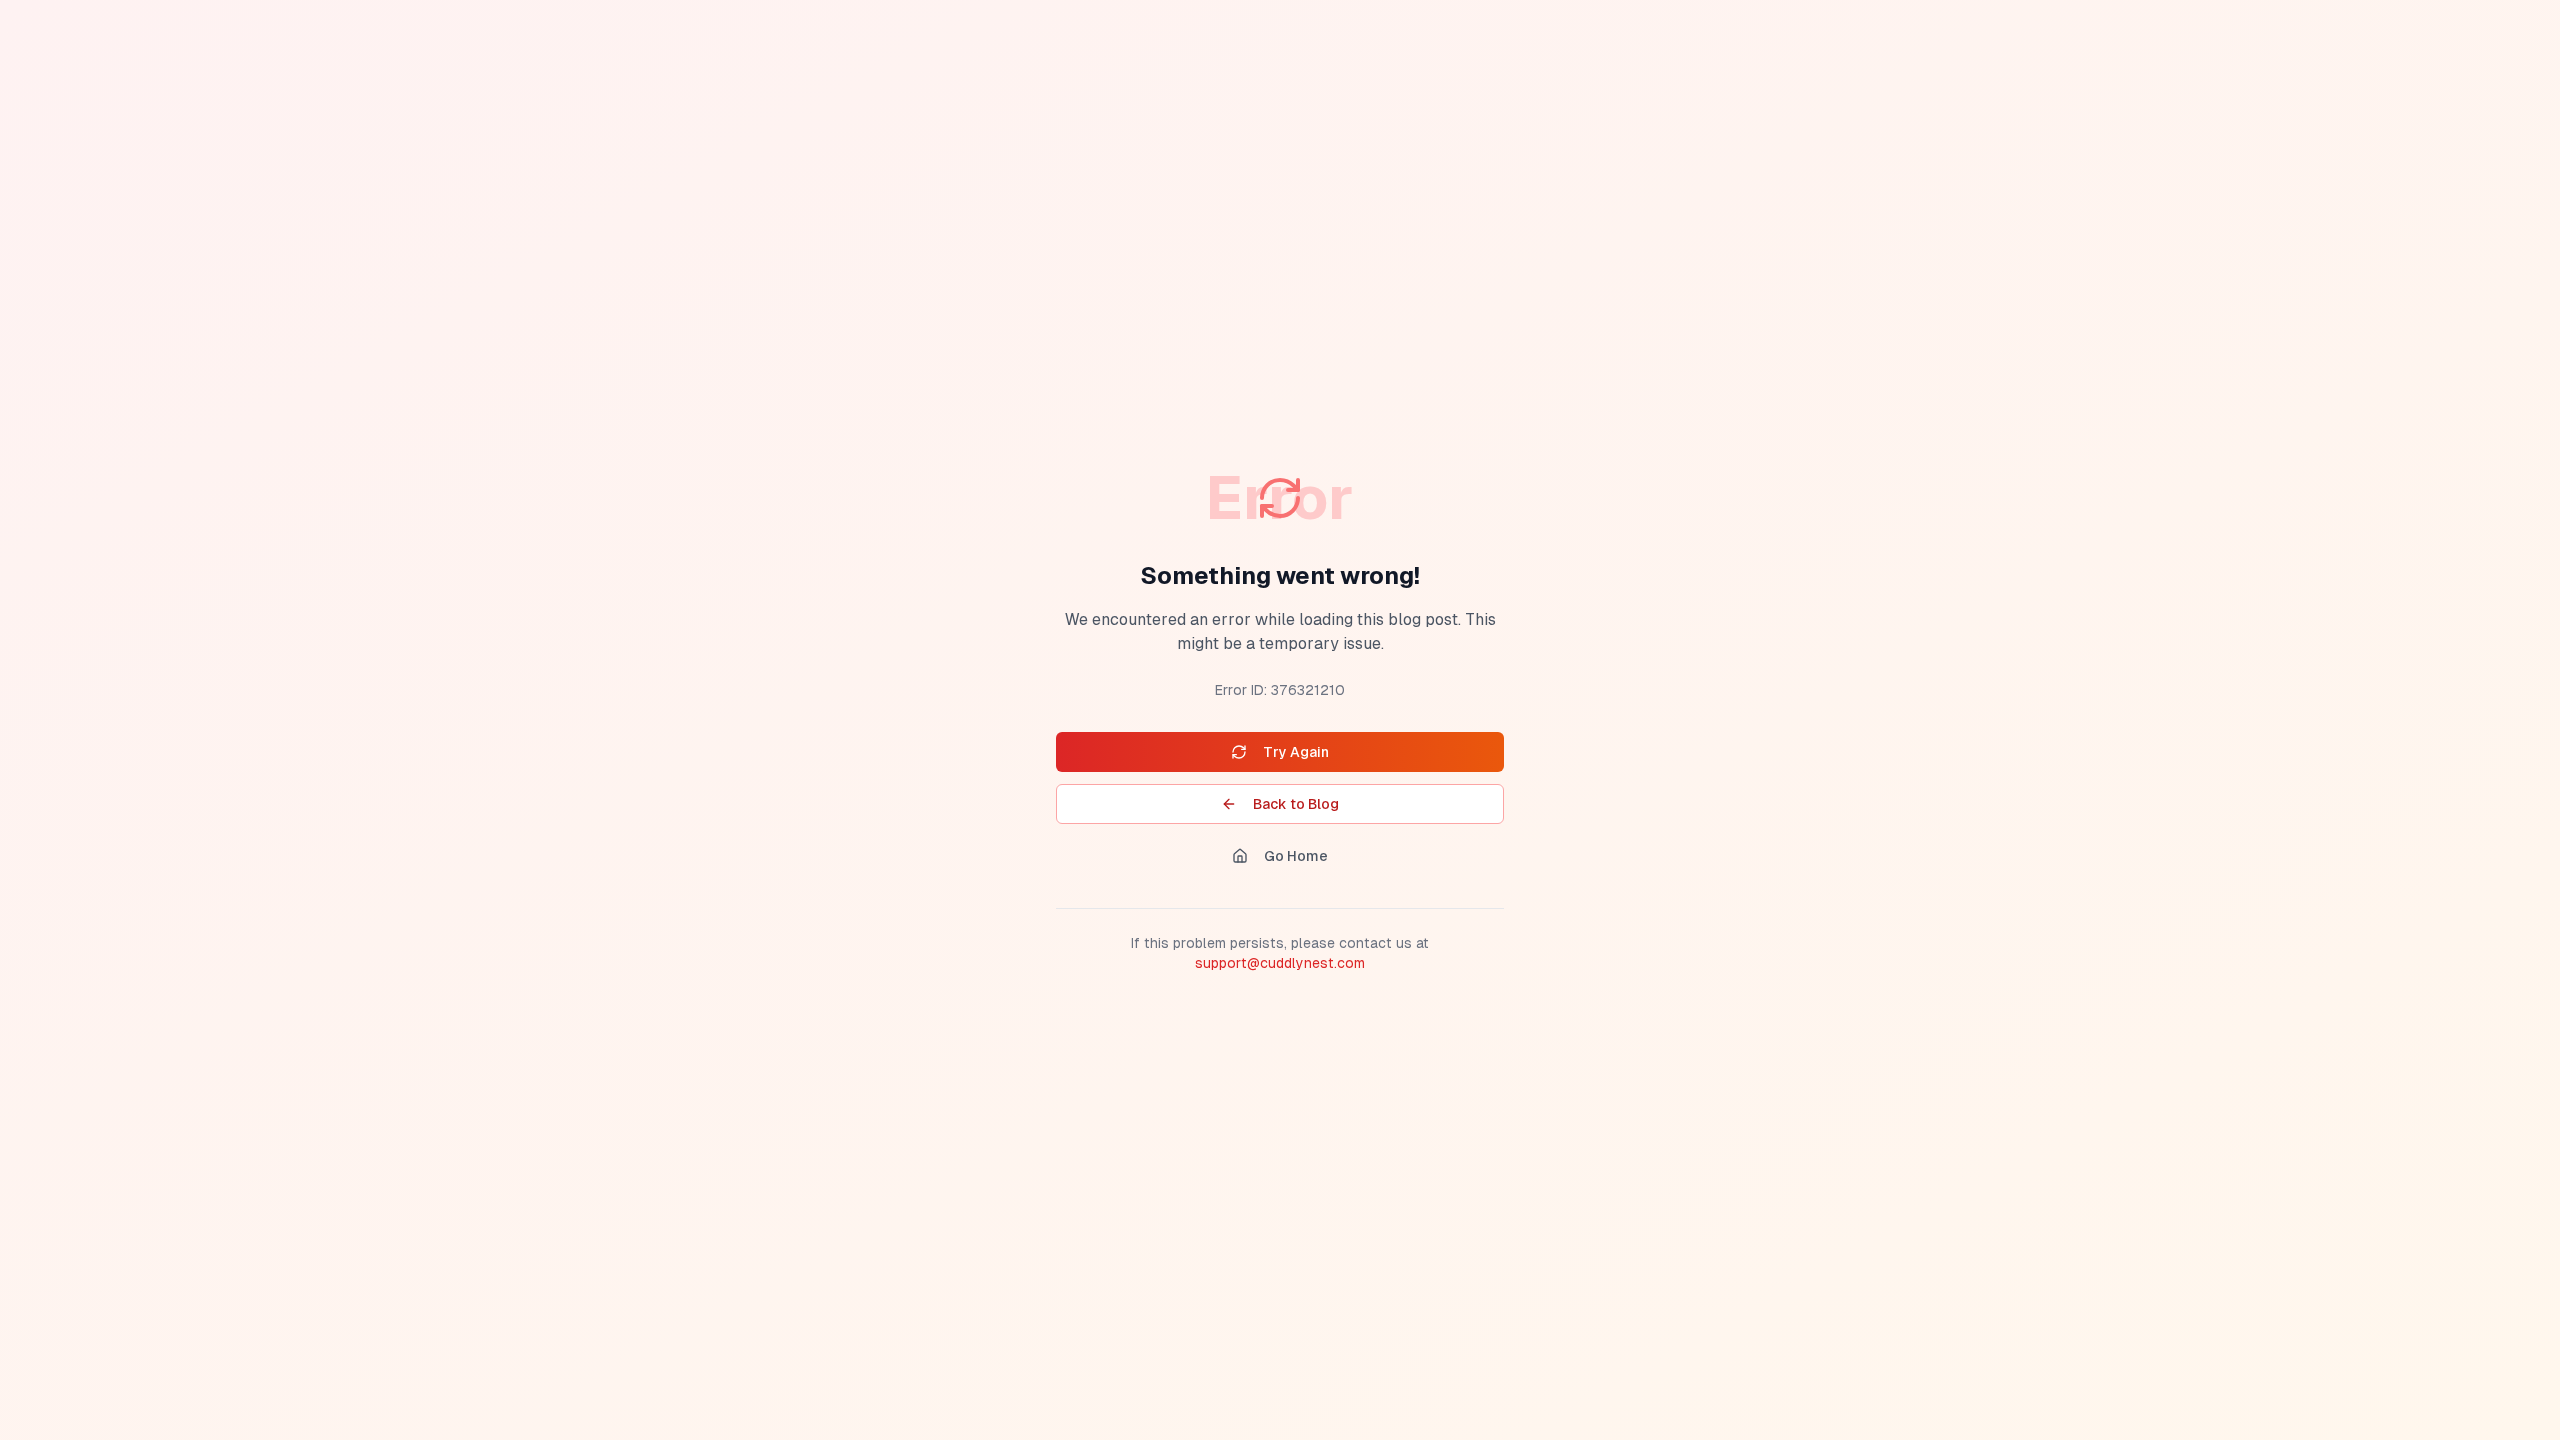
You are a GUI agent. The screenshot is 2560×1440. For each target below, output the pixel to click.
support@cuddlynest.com (1280, 963)
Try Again (1296, 752)
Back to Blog (1296, 804)
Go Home (1296, 856)
